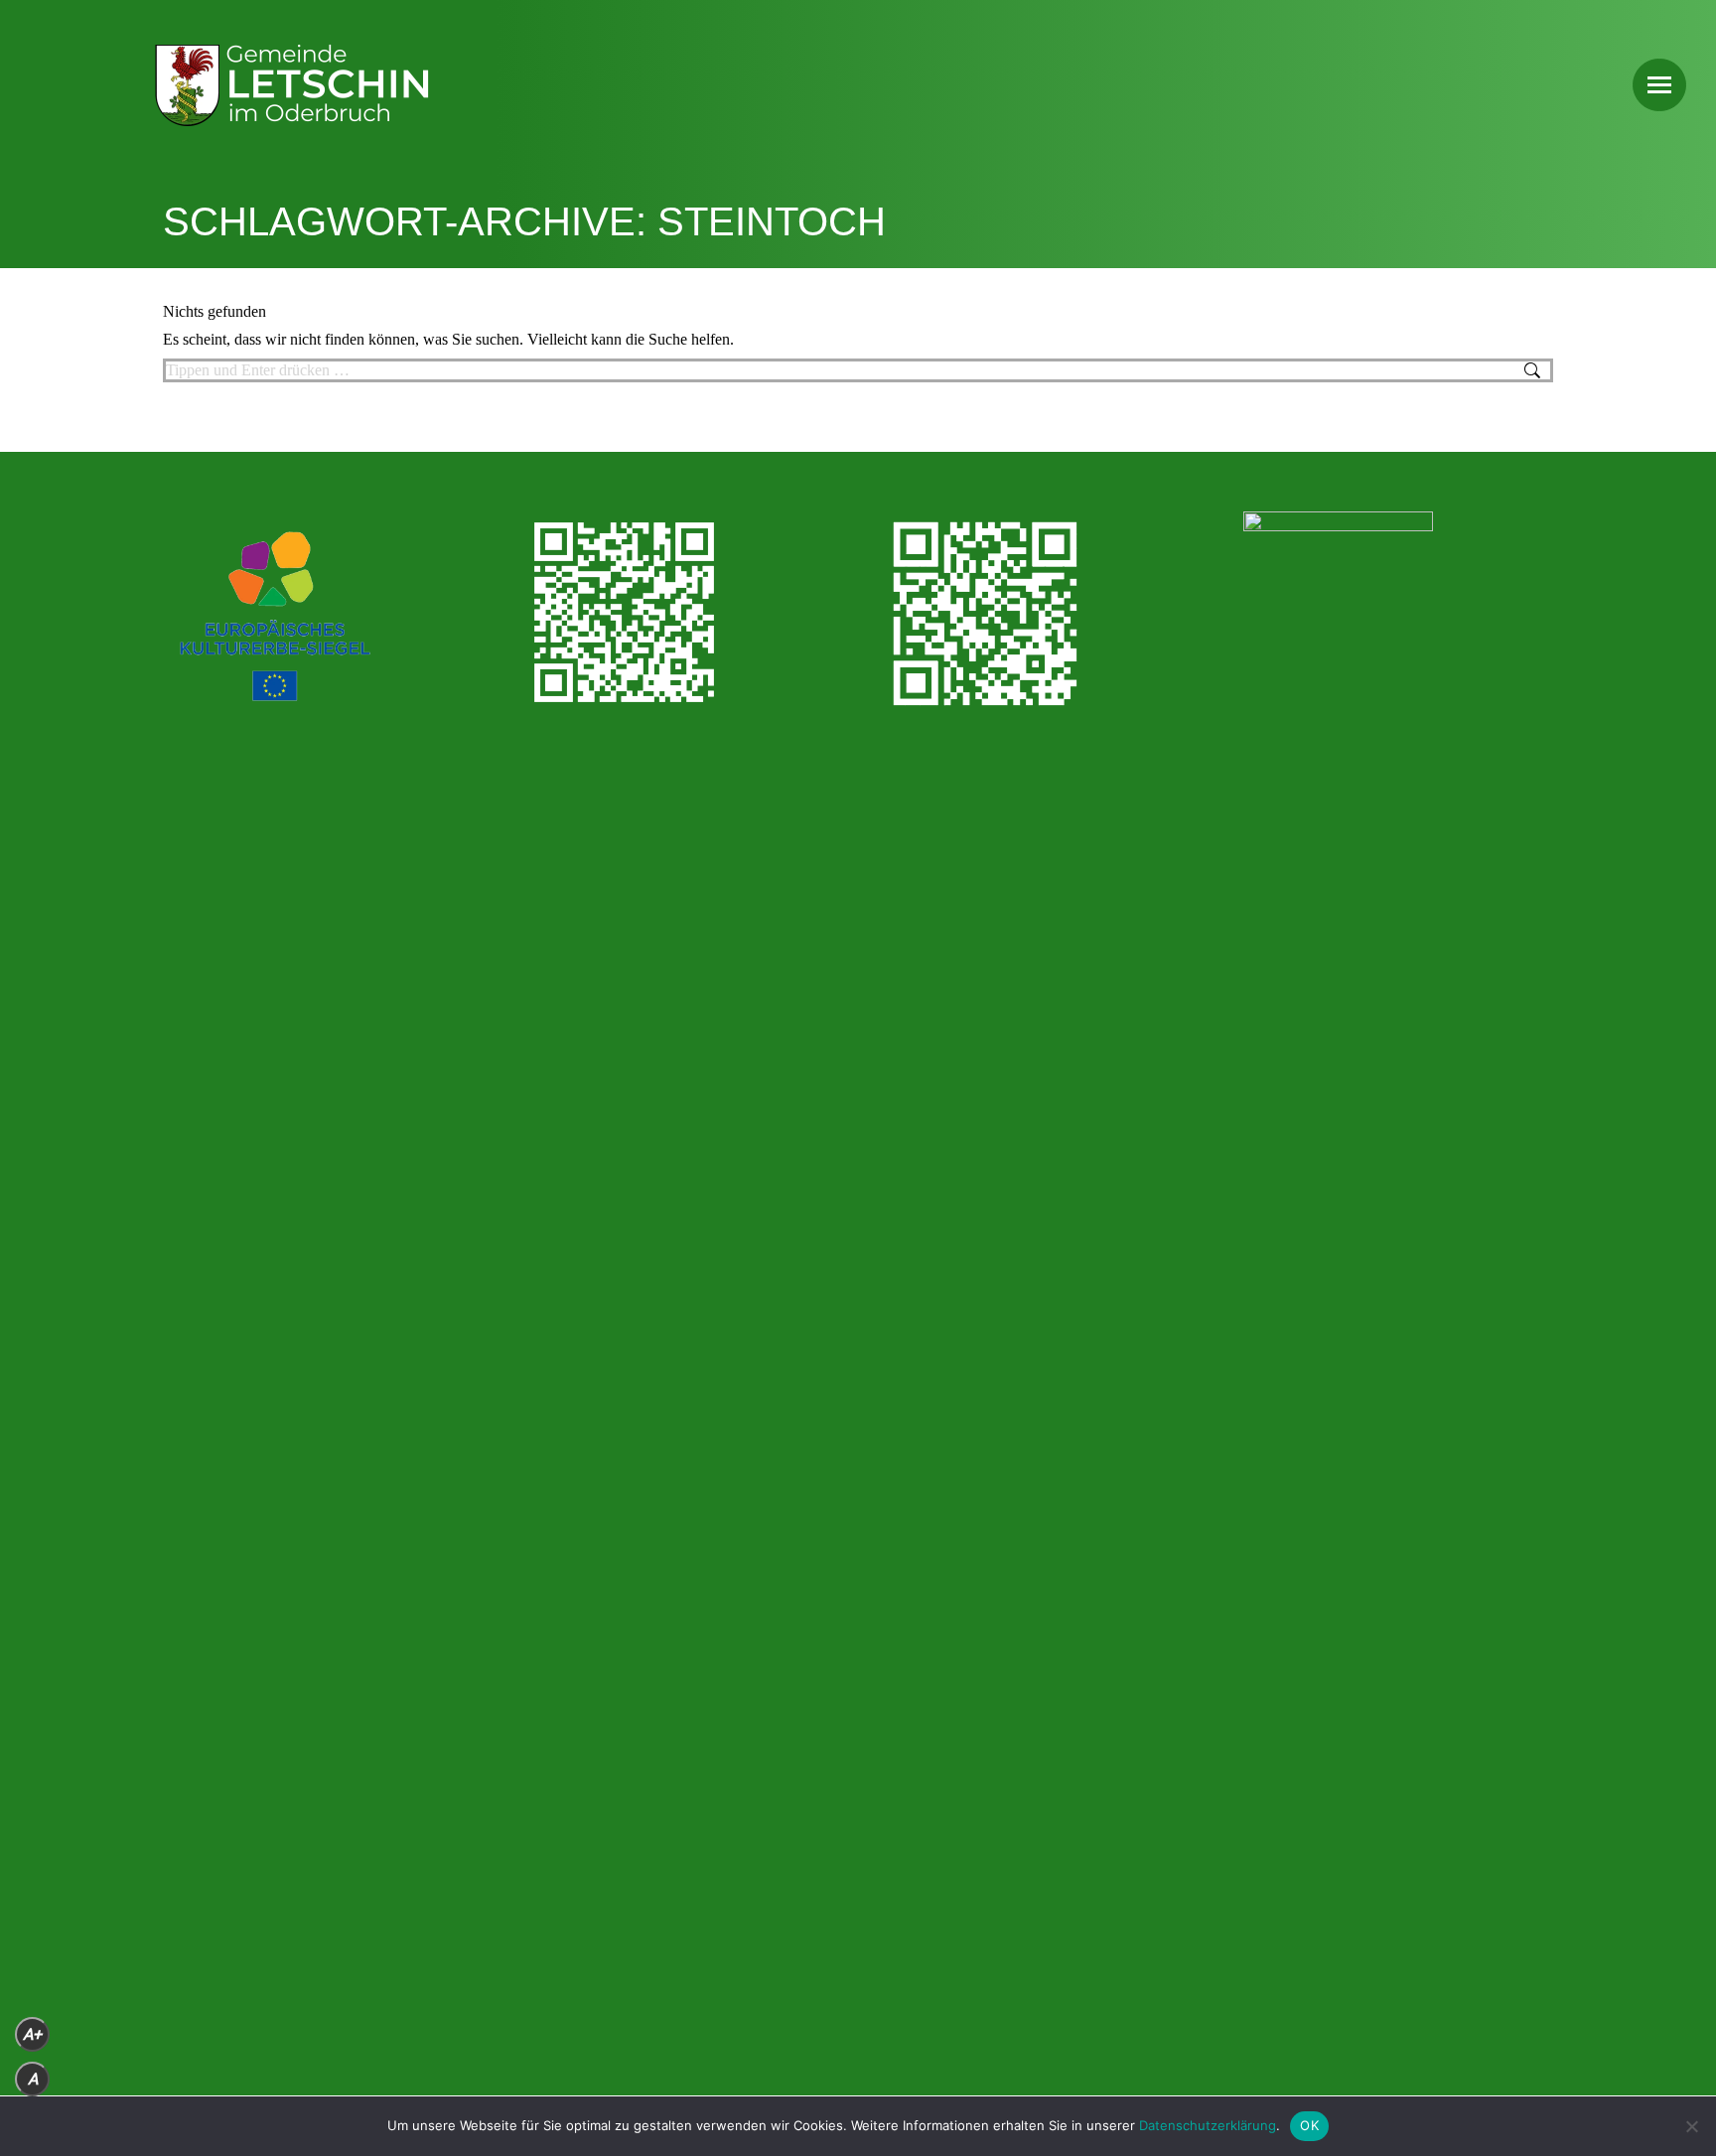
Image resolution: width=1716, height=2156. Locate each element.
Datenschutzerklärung (1208, 2125)
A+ (32, 2034)
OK (1309, 2125)
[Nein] (1691, 2126)
